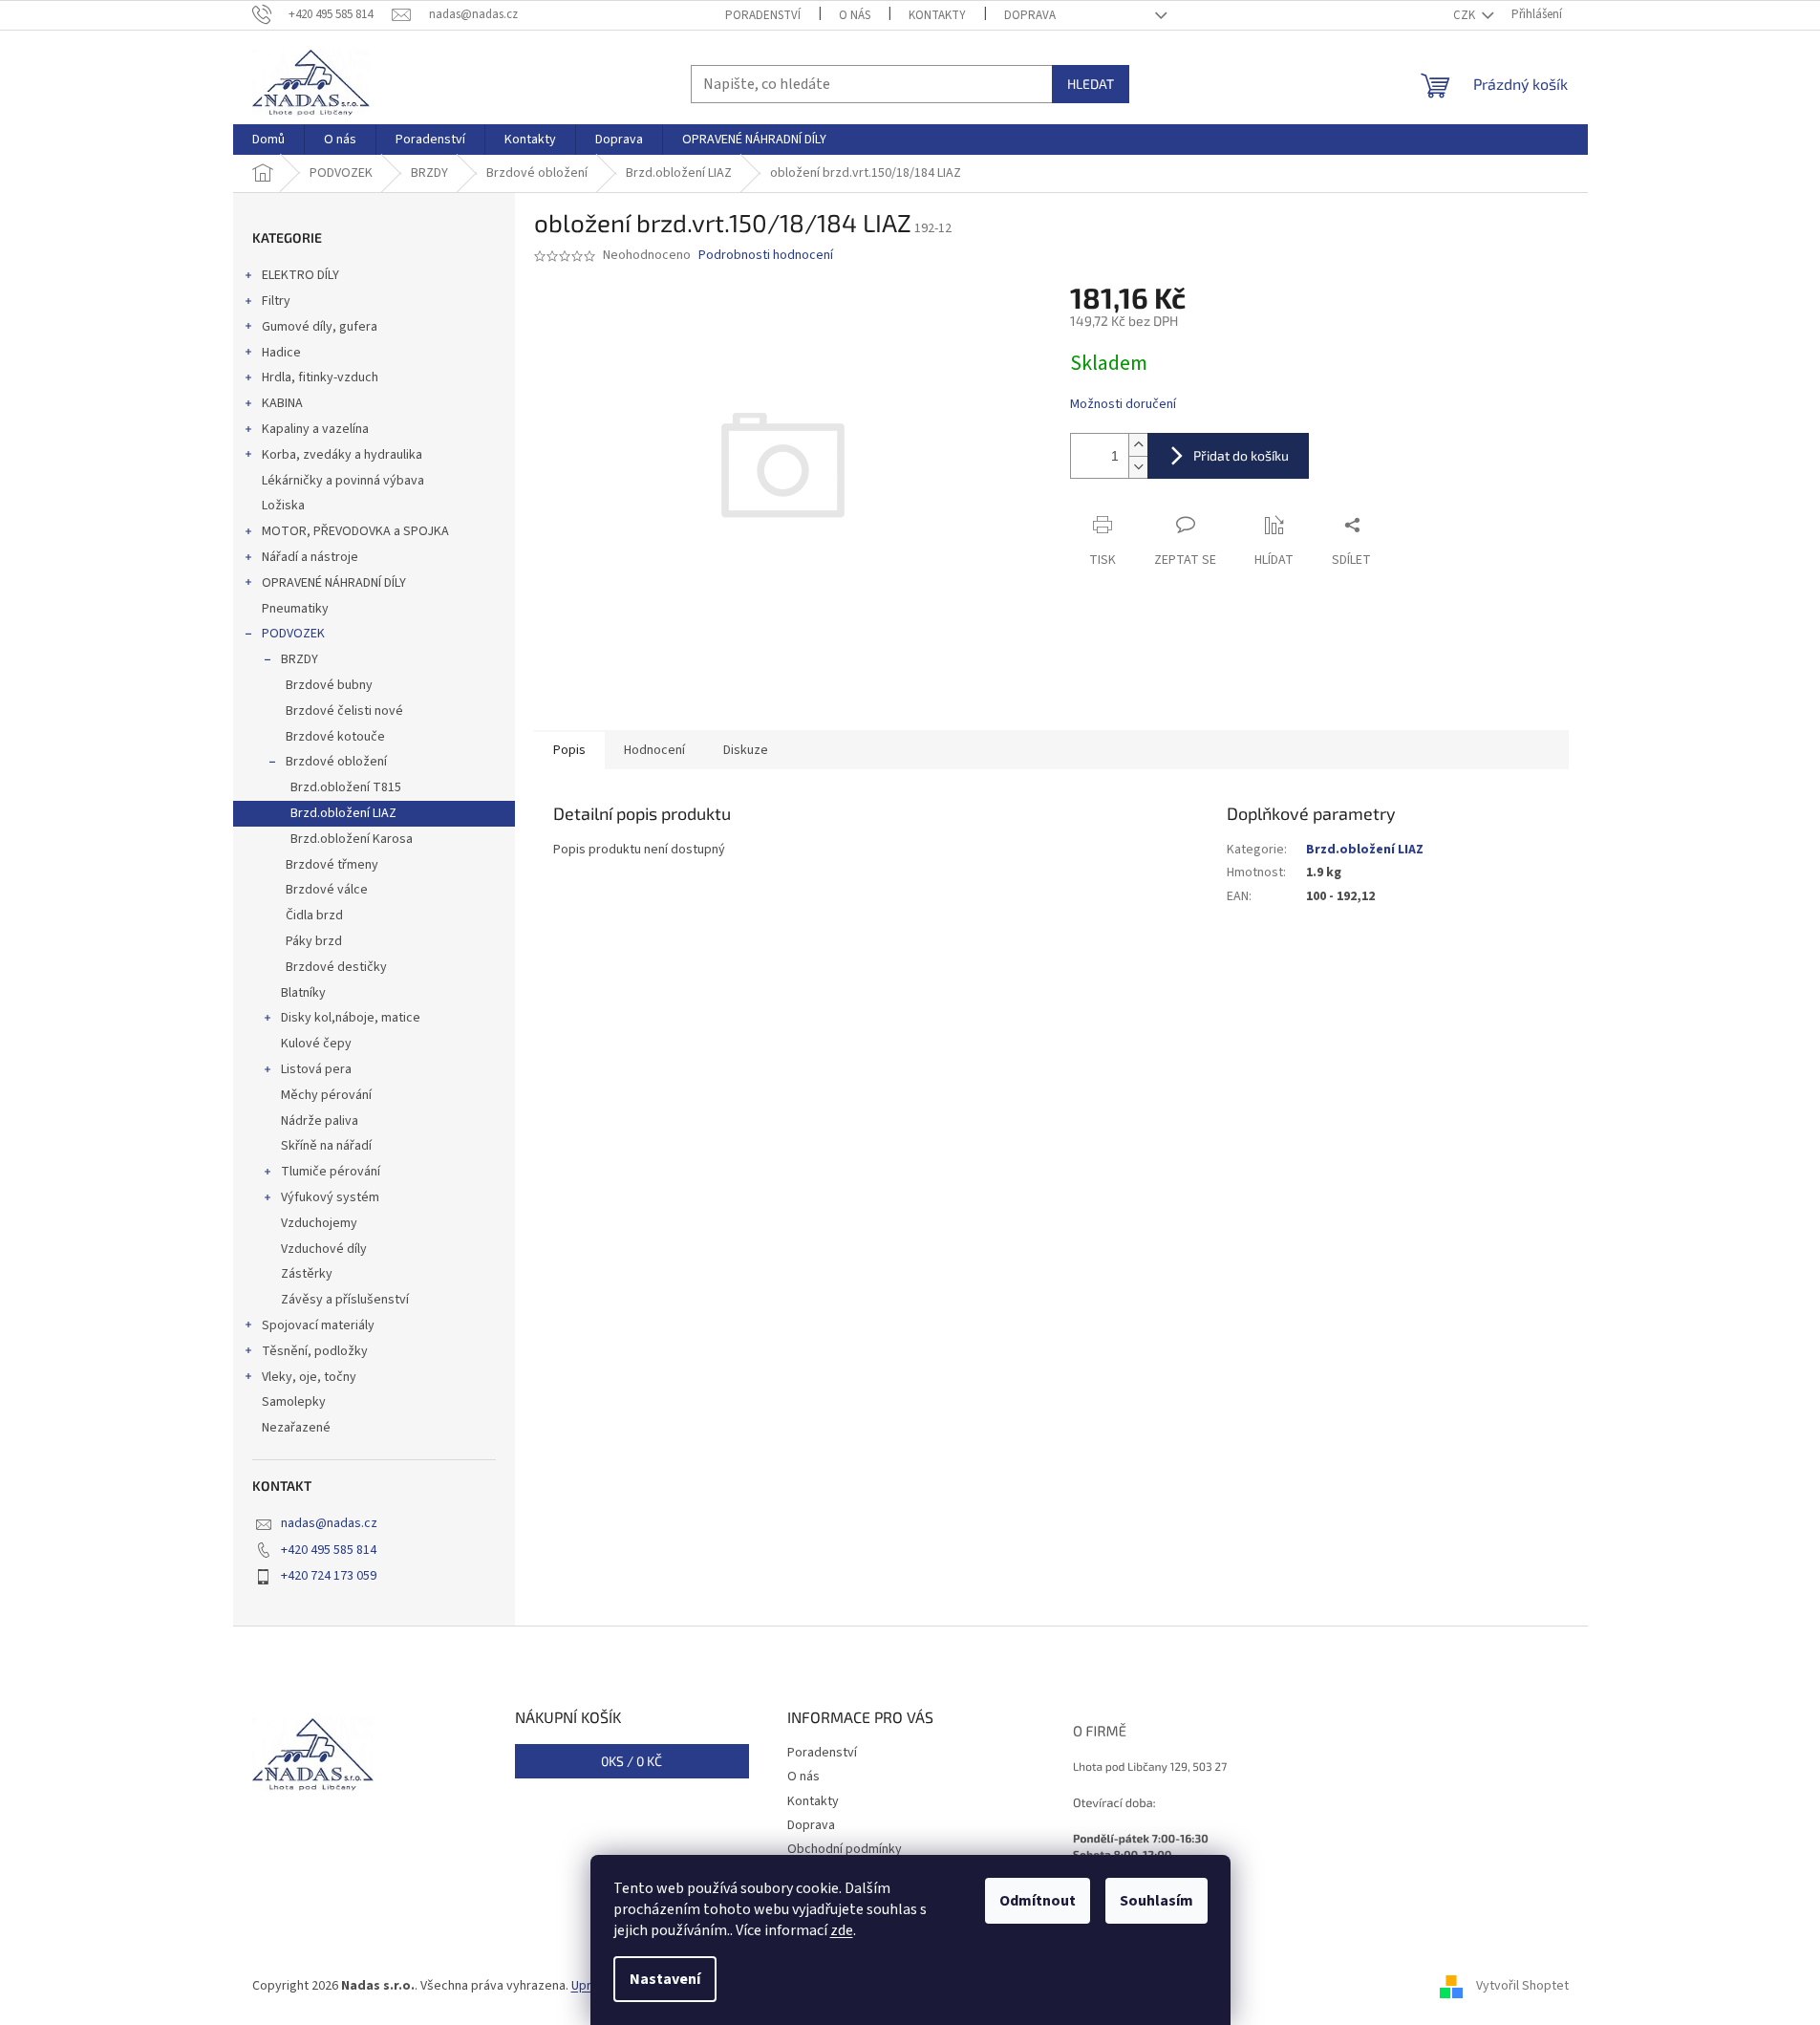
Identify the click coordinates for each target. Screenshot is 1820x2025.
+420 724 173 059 (329, 1576)
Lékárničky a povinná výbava (343, 481)
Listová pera (316, 1069)
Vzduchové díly (324, 1249)
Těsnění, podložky (315, 1351)
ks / (632, 1761)
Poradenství (763, 15)
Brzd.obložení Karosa (352, 839)
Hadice (281, 353)
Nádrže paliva (320, 1121)
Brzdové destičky (336, 967)
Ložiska (283, 506)
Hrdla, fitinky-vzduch (320, 377)
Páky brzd (314, 941)
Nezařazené (296, 1428)
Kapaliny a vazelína (315, 429)
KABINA (282, 403)
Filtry (276, 301)
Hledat (1091, 84)
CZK (1466, 15)
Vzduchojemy (319, 1223)
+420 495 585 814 (329, 1550)
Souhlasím (1156, 1901)
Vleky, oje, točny (309, 1377)
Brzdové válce (327, 890)
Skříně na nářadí (326, 1146)
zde (842, 1930)
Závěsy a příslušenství (345, 1300)
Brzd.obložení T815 (346, 787)
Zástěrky (307, 1274)
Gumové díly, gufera (320, 327)
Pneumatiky (295, 609)
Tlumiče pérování (331, 1172)
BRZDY (300, 659)
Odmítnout (1038, 1901)
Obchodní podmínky (845, 1849)
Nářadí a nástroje (310, 557)
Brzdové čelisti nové (344, 711)
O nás (855, 15)
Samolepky (294, 1402)
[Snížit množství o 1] (1138, 467)
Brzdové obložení (336, 762)
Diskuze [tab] (746, 750)
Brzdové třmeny (332, 865)
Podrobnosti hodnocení (766, 256)
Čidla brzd (314, 916)
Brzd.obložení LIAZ (343, 813)
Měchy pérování (326, 1095)
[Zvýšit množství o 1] (1138, 445)
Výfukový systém (330, 1197)
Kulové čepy (316, 1044)
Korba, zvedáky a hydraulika (342, 455)
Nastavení (665, 1979)
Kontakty (937, 15)
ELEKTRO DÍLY (300, 275)
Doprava (1030, 15)
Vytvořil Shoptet (1522, 1986)
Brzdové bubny (329, 685)
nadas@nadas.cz (329, 1523)
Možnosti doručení (1123, 405)
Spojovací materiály (318, 1325)
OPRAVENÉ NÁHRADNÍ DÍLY (334, 583)
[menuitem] (268, 140)
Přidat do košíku (1241, 455)
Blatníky (303, 993)
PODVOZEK (293, 634)
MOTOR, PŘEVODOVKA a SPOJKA (355, 531)
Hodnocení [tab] (654, 750)
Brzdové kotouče (335, 737)
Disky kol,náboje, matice (351, 1018)
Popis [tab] (569, 750)
